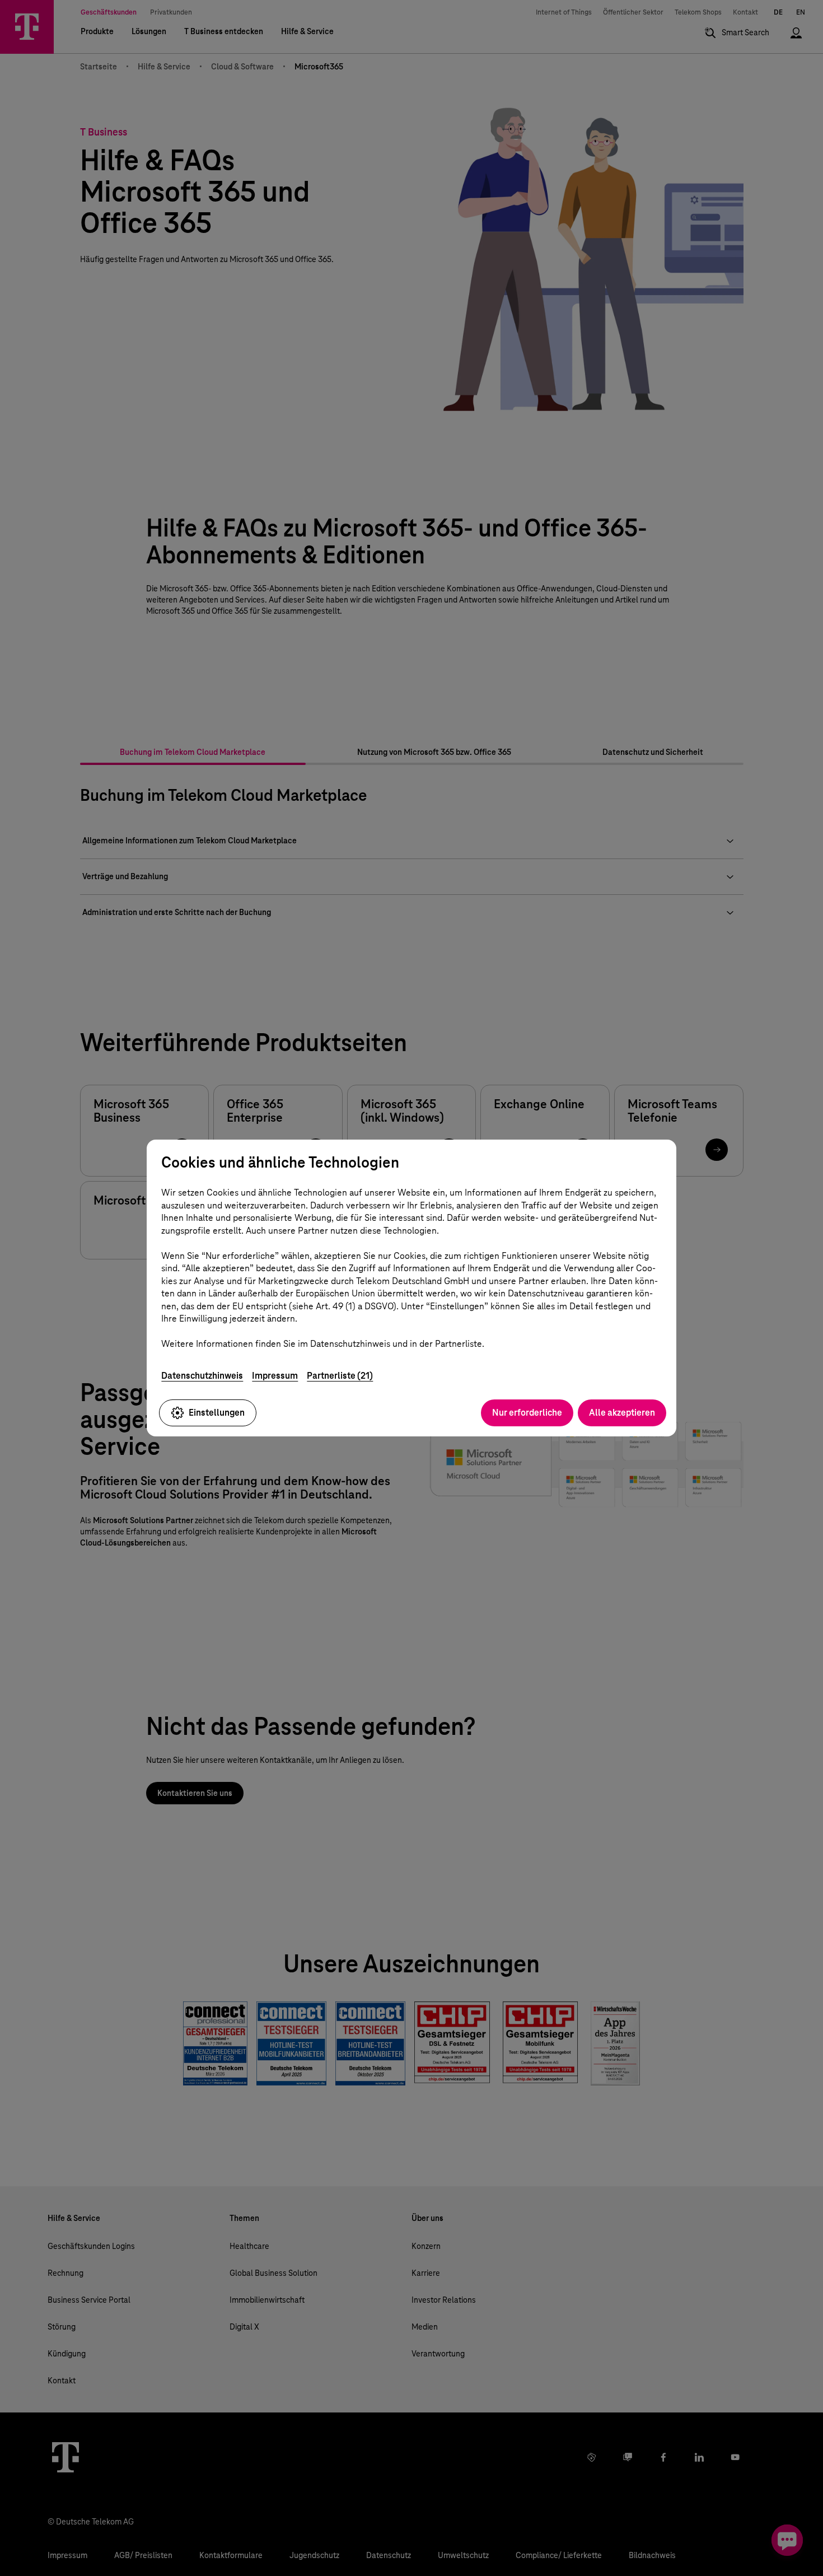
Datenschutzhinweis (202, 1376)
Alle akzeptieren (622, 1413)
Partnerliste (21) (340, 1376)
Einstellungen (217, 1413)
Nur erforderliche (527, 1413)
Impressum (275, 1376)
